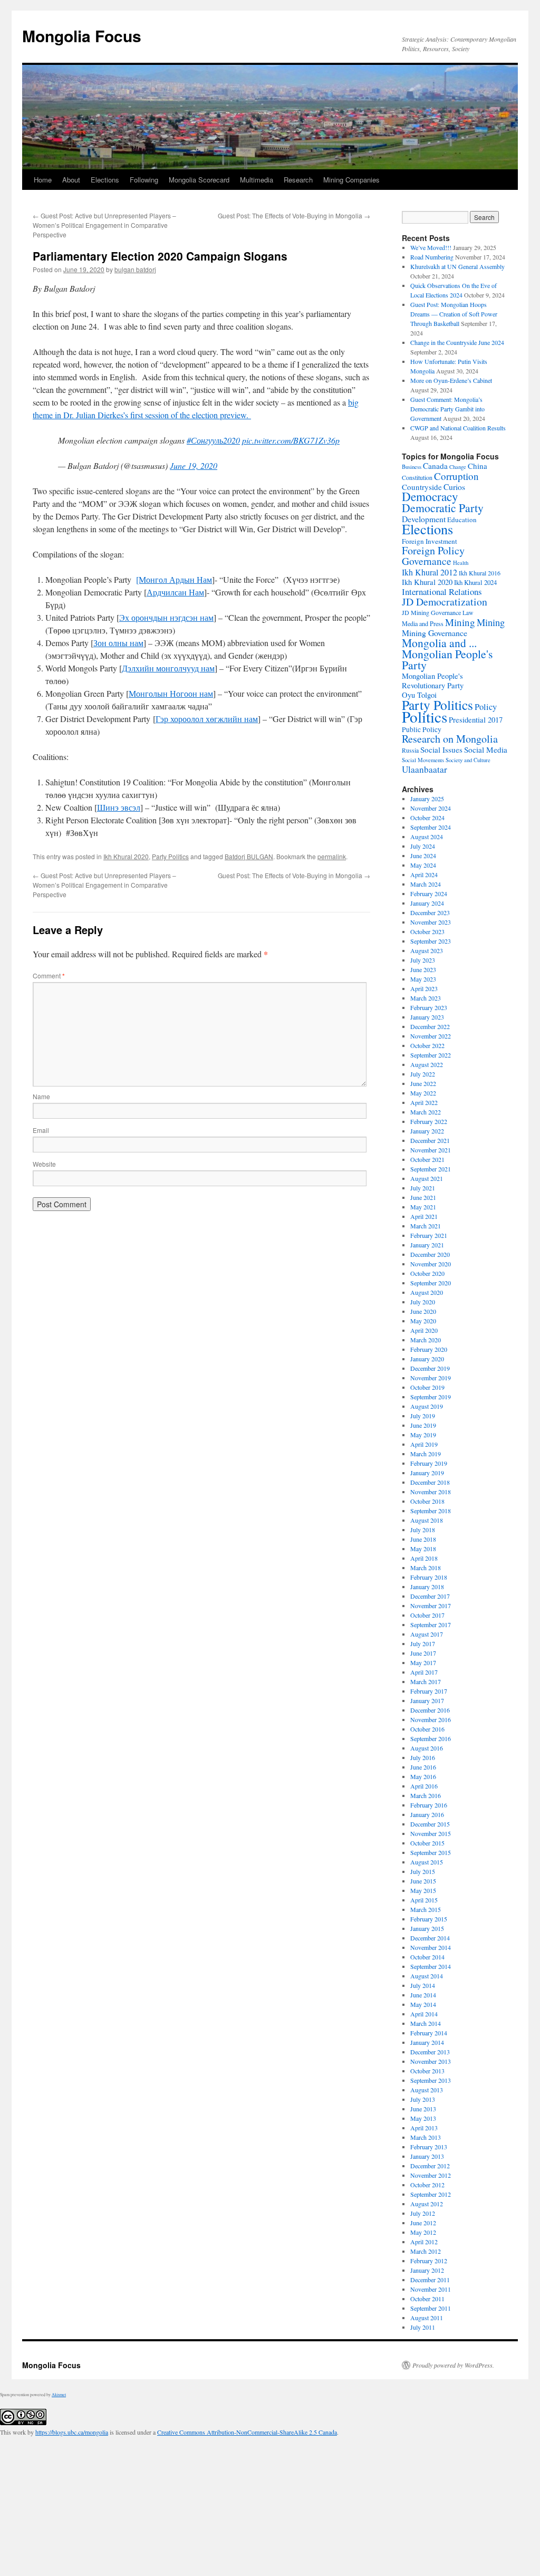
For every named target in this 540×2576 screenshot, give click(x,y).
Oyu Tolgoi (419, 695)
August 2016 (427, 1748)
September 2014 (431, 1966)
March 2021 (426, 1226)
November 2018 (431, 1492)
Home (43, 180)
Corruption (456, 476)
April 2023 (424, 988)
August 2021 (427, 1178)
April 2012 (424, 2242)
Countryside (422, 487)
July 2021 (423, 1188)
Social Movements (423, 760)
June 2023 (423, 969)
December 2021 (430, 1140)
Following (144, 180)
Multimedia (257, 180)
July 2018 (423, 1530)
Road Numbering (432, 257)
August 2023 (427, 950)
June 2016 (423, 1767)
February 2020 (429, 1349)
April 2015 (424, 1900)
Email (41, 1130)
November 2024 (431, 808)
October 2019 (427, 1387)
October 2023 (427, 931)
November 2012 (431, 2175)
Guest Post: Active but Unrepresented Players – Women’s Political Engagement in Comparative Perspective (104, 225)
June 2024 (423, 856)
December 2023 (430, 912)
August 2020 (427, 1292)
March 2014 (426, 2023)
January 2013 (427, 2156)
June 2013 (423, 2109)
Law (468, 613)
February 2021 (429, 1235)
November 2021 (431, 1150)
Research (298, 180)
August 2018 (427, 1520)
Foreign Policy (433, 550)
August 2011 (427, 2318)
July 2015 (423, 1871)
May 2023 (423, 979)
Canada (435, 466)
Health (461, 563)
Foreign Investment (430, 541)
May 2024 (423, 865)
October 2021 (427, 1159)
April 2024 (424, 874)
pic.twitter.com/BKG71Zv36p (291, 440)
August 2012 (427, 2204)
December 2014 (430, 1938)
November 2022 (431, 1036)
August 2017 (427, 1634)
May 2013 (423, 2118)
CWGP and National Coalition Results (458, 428)
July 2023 (423, 960)
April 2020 (424, 1330)
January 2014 (427, 2042)
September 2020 (431, 1283)
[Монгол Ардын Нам (174, 579)
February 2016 (429, 1805)
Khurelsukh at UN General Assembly (457, 266)
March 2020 (426, 1340)
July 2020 (423, 1302)
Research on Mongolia (450, 739)
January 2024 (427, 903)
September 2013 (431, 2080)
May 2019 (423, 1435)
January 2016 (427, 1814)
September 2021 (431, 1169)
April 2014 (424, 2014)
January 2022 (427, 1131)
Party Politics (170, 856)
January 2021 (427, 1245)
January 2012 (427, 2270)
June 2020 (423, 1311)
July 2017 (423, 1643)
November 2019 (431, 1378)
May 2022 (423, 1093)
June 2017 (423, 1653)
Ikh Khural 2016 (480, 573)
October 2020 (427, 1273)
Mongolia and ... (439, 643)
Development (424, 519)
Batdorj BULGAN (249, 856)
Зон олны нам (118, 643)
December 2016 (430, 1710)
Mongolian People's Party (447, 659)
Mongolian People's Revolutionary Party (433, 681)
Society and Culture (468, 760)
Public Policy (422, 729)
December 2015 (430, 1824)
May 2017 (423, 1662)
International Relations (442, 592)
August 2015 (427, 1862)
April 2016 (424, 1786)
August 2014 (427, 1976)
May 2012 (423, 2232)
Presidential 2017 (476, 720)
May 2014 (423, 2004)
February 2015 (429, 1919)
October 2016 (427, 1729)
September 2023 (431, 941)
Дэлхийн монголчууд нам (168, 668)
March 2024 (426, 884)
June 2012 (423, 2223)
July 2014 (423, 1985)
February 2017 (429, 1691)
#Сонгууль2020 (213, 440)
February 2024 (429, 893)
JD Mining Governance (431, 612)
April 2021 (424, 1216)
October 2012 (427, 2185)
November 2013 (431, 2061)
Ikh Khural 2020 (126, 856)
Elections (105, 180)
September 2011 (431, 2308)
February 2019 (429, 1463)
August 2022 (427, 1064)
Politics (425, 717)
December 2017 (430, 1596)
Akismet (59, 2395)
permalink (332, 856)
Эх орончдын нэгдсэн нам (166, 617)
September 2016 (431, 1738)
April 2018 (424, 1558)
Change (458, 467)
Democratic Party (443, 508)
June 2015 (423, 1881)
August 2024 (427, 837)
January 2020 (427, 1359)
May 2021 (423, 1207)
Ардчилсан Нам (175, 592)
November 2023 (431, 922)
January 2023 (427, 1017)
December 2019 (430, 1368)
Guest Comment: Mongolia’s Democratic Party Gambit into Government (447, 409)
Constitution (417, 477)
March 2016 (426, 1795)
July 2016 (423, 1757)
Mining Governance (435, 633)
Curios (454, 487)
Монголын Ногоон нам (171, 693)
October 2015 (427, 1843)
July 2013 (423, 2099)
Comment (49, 975)
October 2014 (427, 1957)
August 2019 (427, 1406)
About (71, 180)
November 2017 (431, 1606)
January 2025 (427, 799)
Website (44, 1164)
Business (412, 467)
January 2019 (427, 1473)
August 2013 (427, 2090)
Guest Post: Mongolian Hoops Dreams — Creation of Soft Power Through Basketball (454, 314)
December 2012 (430, 2166)
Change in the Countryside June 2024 (457, 342)
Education (462, 520)
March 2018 (426, 1568)
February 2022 (429, 1121)
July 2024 (423, 846)
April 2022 (424, 1102)
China (478, 466)
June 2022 (423, 1083)
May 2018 (423, 1549)
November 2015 (431, 1833)
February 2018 (429, 1577)
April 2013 (424, 2128)
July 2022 (423, 1074)
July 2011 (423, 2327)
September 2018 (431, 1511)
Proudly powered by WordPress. (453, 2365)
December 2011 (430, 2280)
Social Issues (441, 749)
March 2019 (426, 1454)
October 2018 (427, 1501)
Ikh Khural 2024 (475, 582)
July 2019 (423, 1416)
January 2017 (427, 1700)
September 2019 (431, 1397)
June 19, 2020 (194, 465)
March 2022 (426, 1112)
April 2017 (424, 1672)
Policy (486, 707)
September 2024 (431, 827)
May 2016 (423, 1776)
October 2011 (427, 2299)
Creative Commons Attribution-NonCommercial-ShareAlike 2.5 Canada (247, 2432)
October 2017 (427, 1615)
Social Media (486, 749)
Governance (427, 561)
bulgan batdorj (135, 269)
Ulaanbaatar (425, 769)
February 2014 (429, 2033)
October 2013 (427, 2071)
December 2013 (430, 2052)
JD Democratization (445, 602)
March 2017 (426, 1681)
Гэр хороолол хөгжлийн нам (207, 719)
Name (41, 1096)
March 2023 (426, 998)
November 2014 (431, 1947)
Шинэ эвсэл (119, 807)
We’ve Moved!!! (431, 247)
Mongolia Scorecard (199, 180)
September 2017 (431, 1625)
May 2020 (423, 1321)
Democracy (430, 497)
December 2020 (430, 1254)
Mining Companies (351, 180)
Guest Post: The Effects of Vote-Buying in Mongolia (294, 215)
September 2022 (431, 1055)
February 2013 (429, 2147)
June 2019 (423, 1425)
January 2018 (427, 1587)
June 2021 (423, 1197)
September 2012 (431, 2194)
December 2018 (430, 1482)
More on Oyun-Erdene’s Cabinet (451, 380)
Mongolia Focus (82, 36)
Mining (460, 622)
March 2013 (426, 2137)
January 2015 (427, 1928)
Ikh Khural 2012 (430, 572)
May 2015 (423, 1890)
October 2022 (427, 1045)
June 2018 (423, 1539)
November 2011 (431, 2289)
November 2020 (431, 1264)
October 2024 (427, 818)
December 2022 (430, 1026)
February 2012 (429, 2261)
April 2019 (424, 1444)
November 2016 (431, 1719)
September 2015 (431, 1852)
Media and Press (423, 623)
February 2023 (429, 1007)
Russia (410, 750)
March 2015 (426, 1909)
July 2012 (423, 2213)
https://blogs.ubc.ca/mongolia (72, 2432)
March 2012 (426, 2251)
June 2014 (423, 1995)
